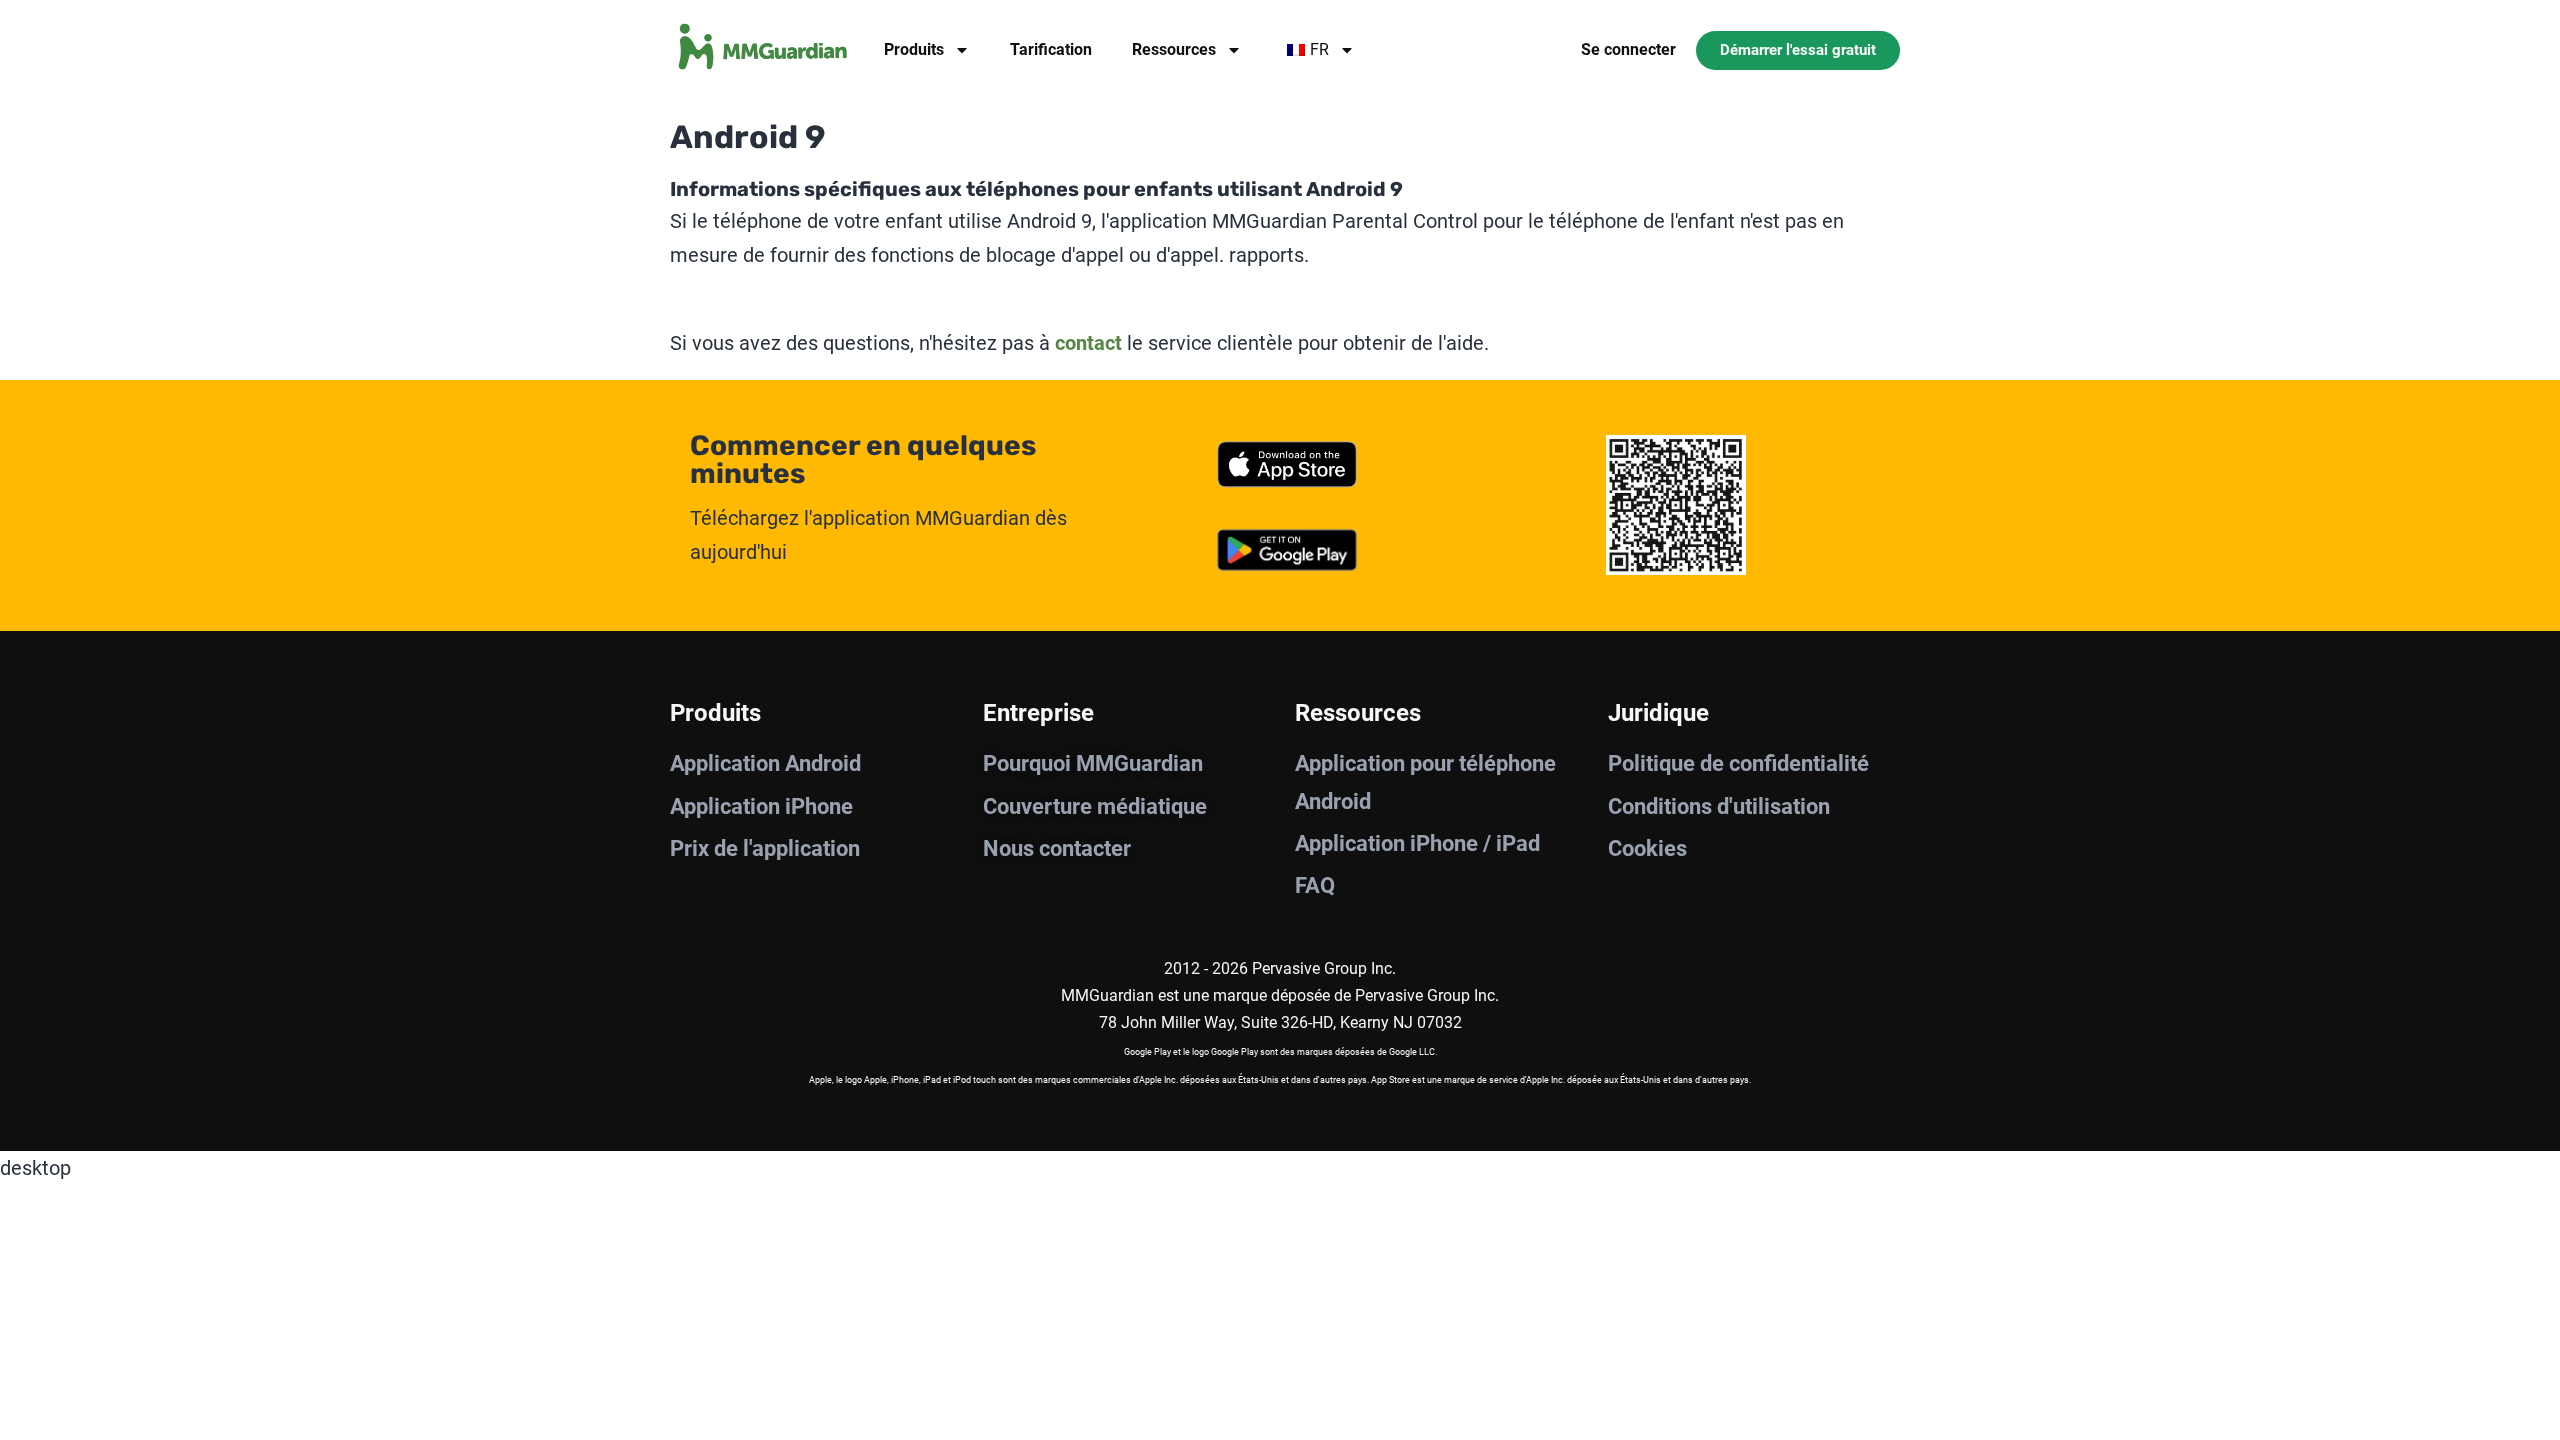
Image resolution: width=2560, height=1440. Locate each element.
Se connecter (1628, 49)
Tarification (1051, 49)
